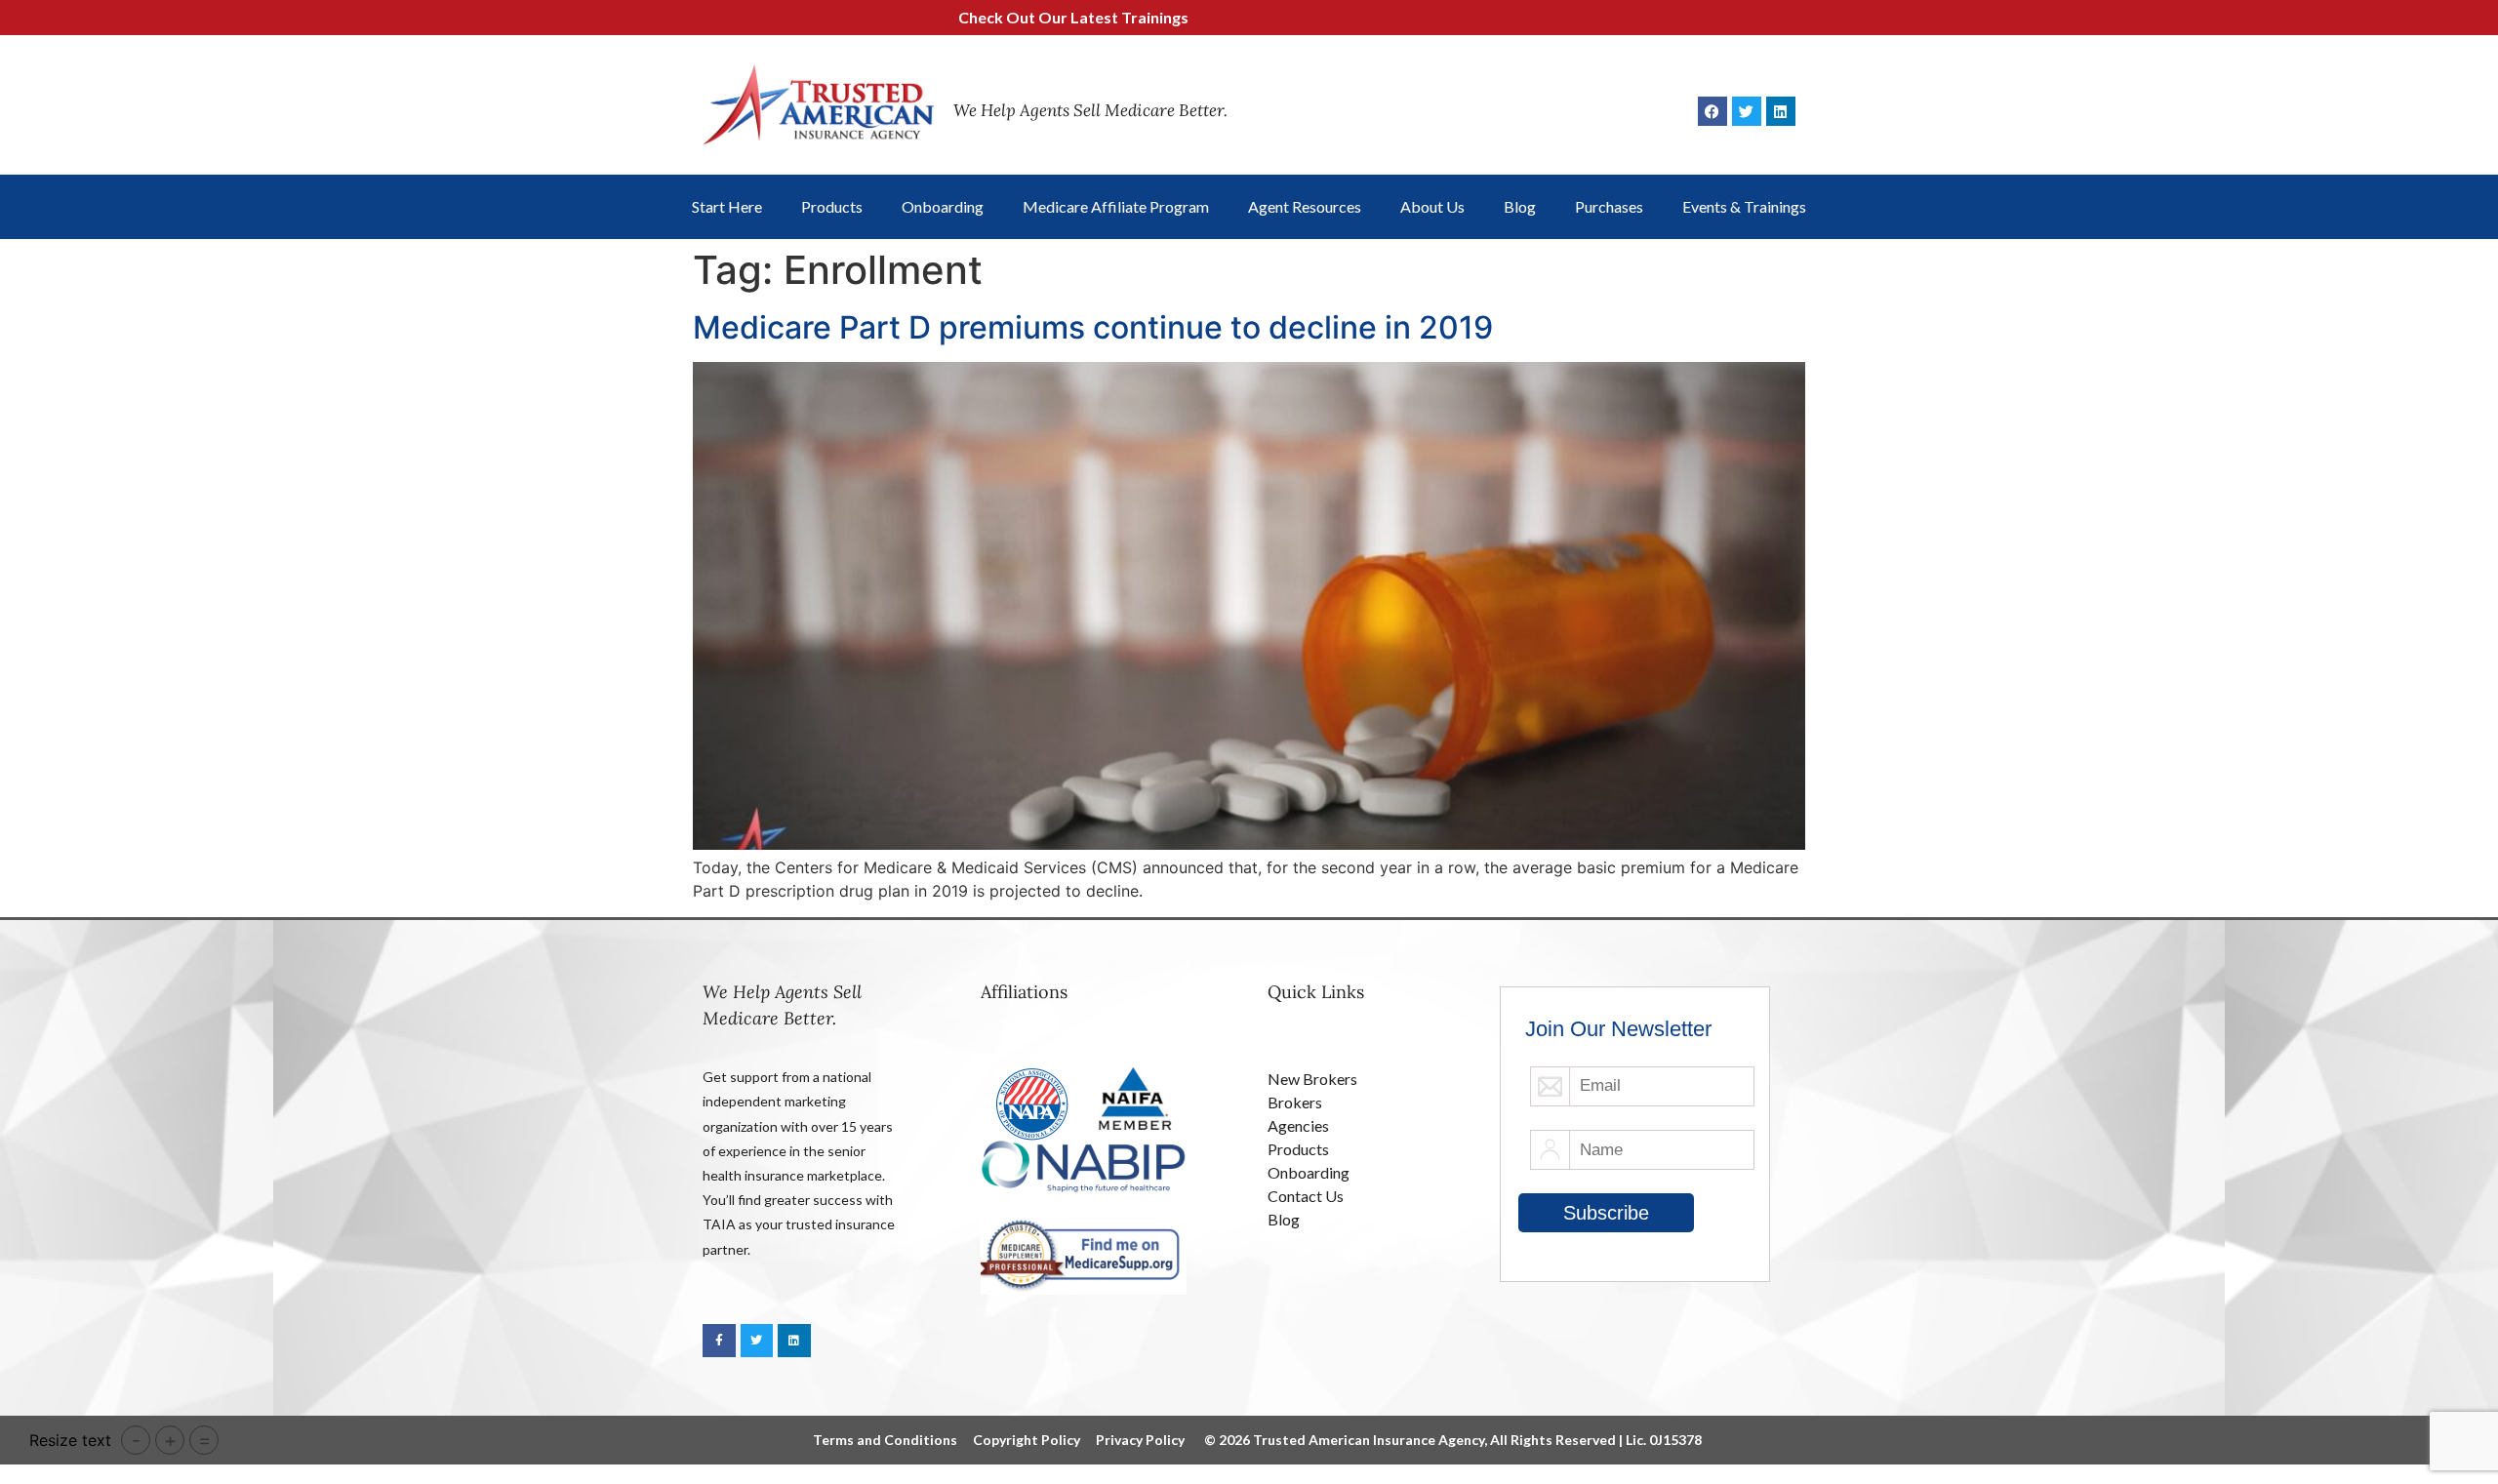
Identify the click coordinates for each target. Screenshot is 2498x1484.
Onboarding (943, 206)
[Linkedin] (1781, 111)
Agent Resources (1305, 206)
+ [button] (170, 1440)
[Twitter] (1747, 111)
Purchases (1609, 206)
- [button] (136, 1440)
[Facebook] (1712, 111)
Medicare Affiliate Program (1116, 206)
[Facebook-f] (719, 1341)
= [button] (204, 1440)
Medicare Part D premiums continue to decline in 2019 (1093, 327)
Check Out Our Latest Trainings (1016, 17)
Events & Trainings (1744, 206)
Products (832, 206)
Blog (1520, 206)
